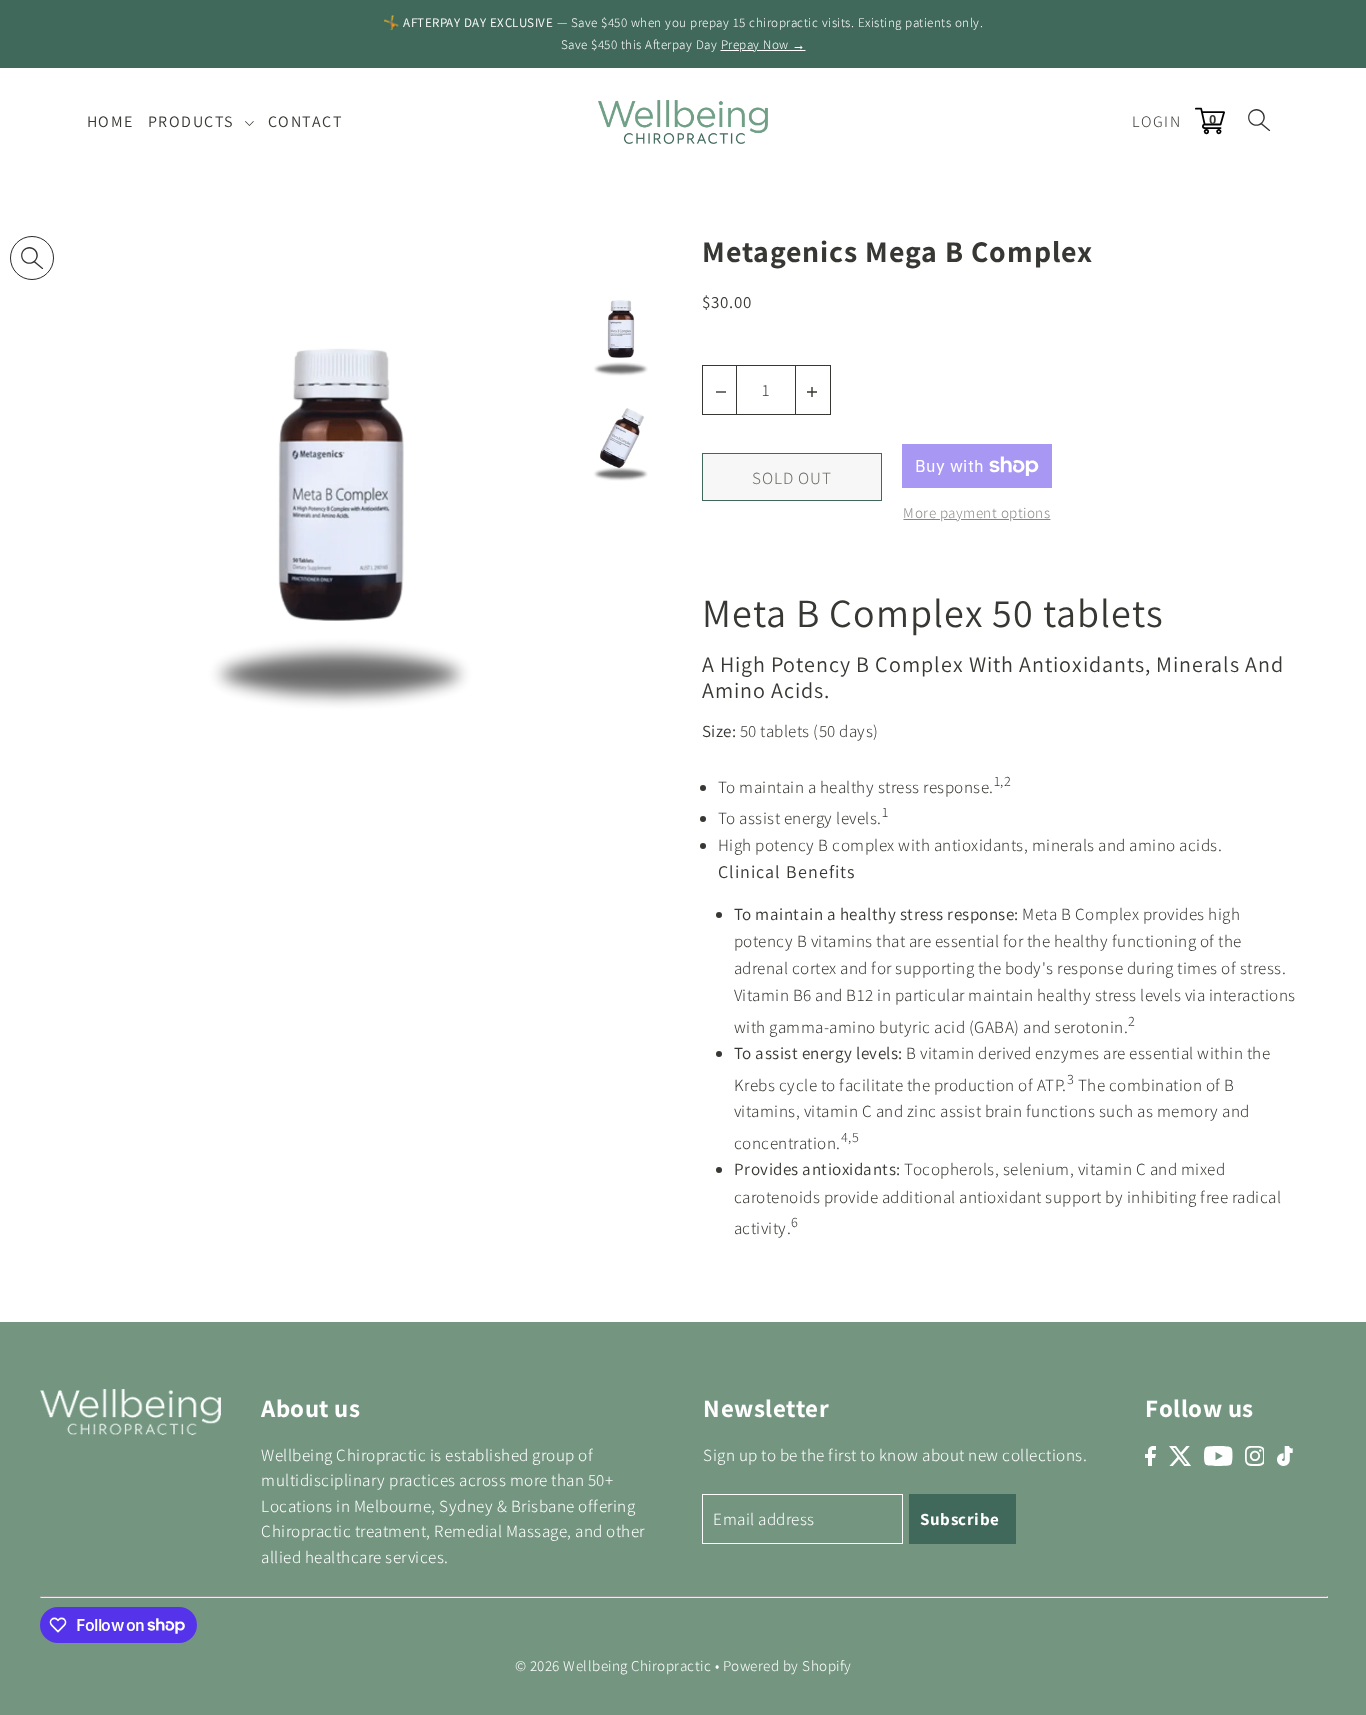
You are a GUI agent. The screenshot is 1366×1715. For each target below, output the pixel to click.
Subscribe (960, 1519)
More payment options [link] (976, 512)
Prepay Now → (763, 44)
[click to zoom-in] (32, 258)
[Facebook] (1150, 1456)
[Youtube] (1218, 1456)
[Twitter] (1180, 1456)
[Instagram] (1255, 1456)
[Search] (1259, 119)
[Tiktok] (1285, 1456)
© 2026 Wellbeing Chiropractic (613, 1665)
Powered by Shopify (787, 1665)
